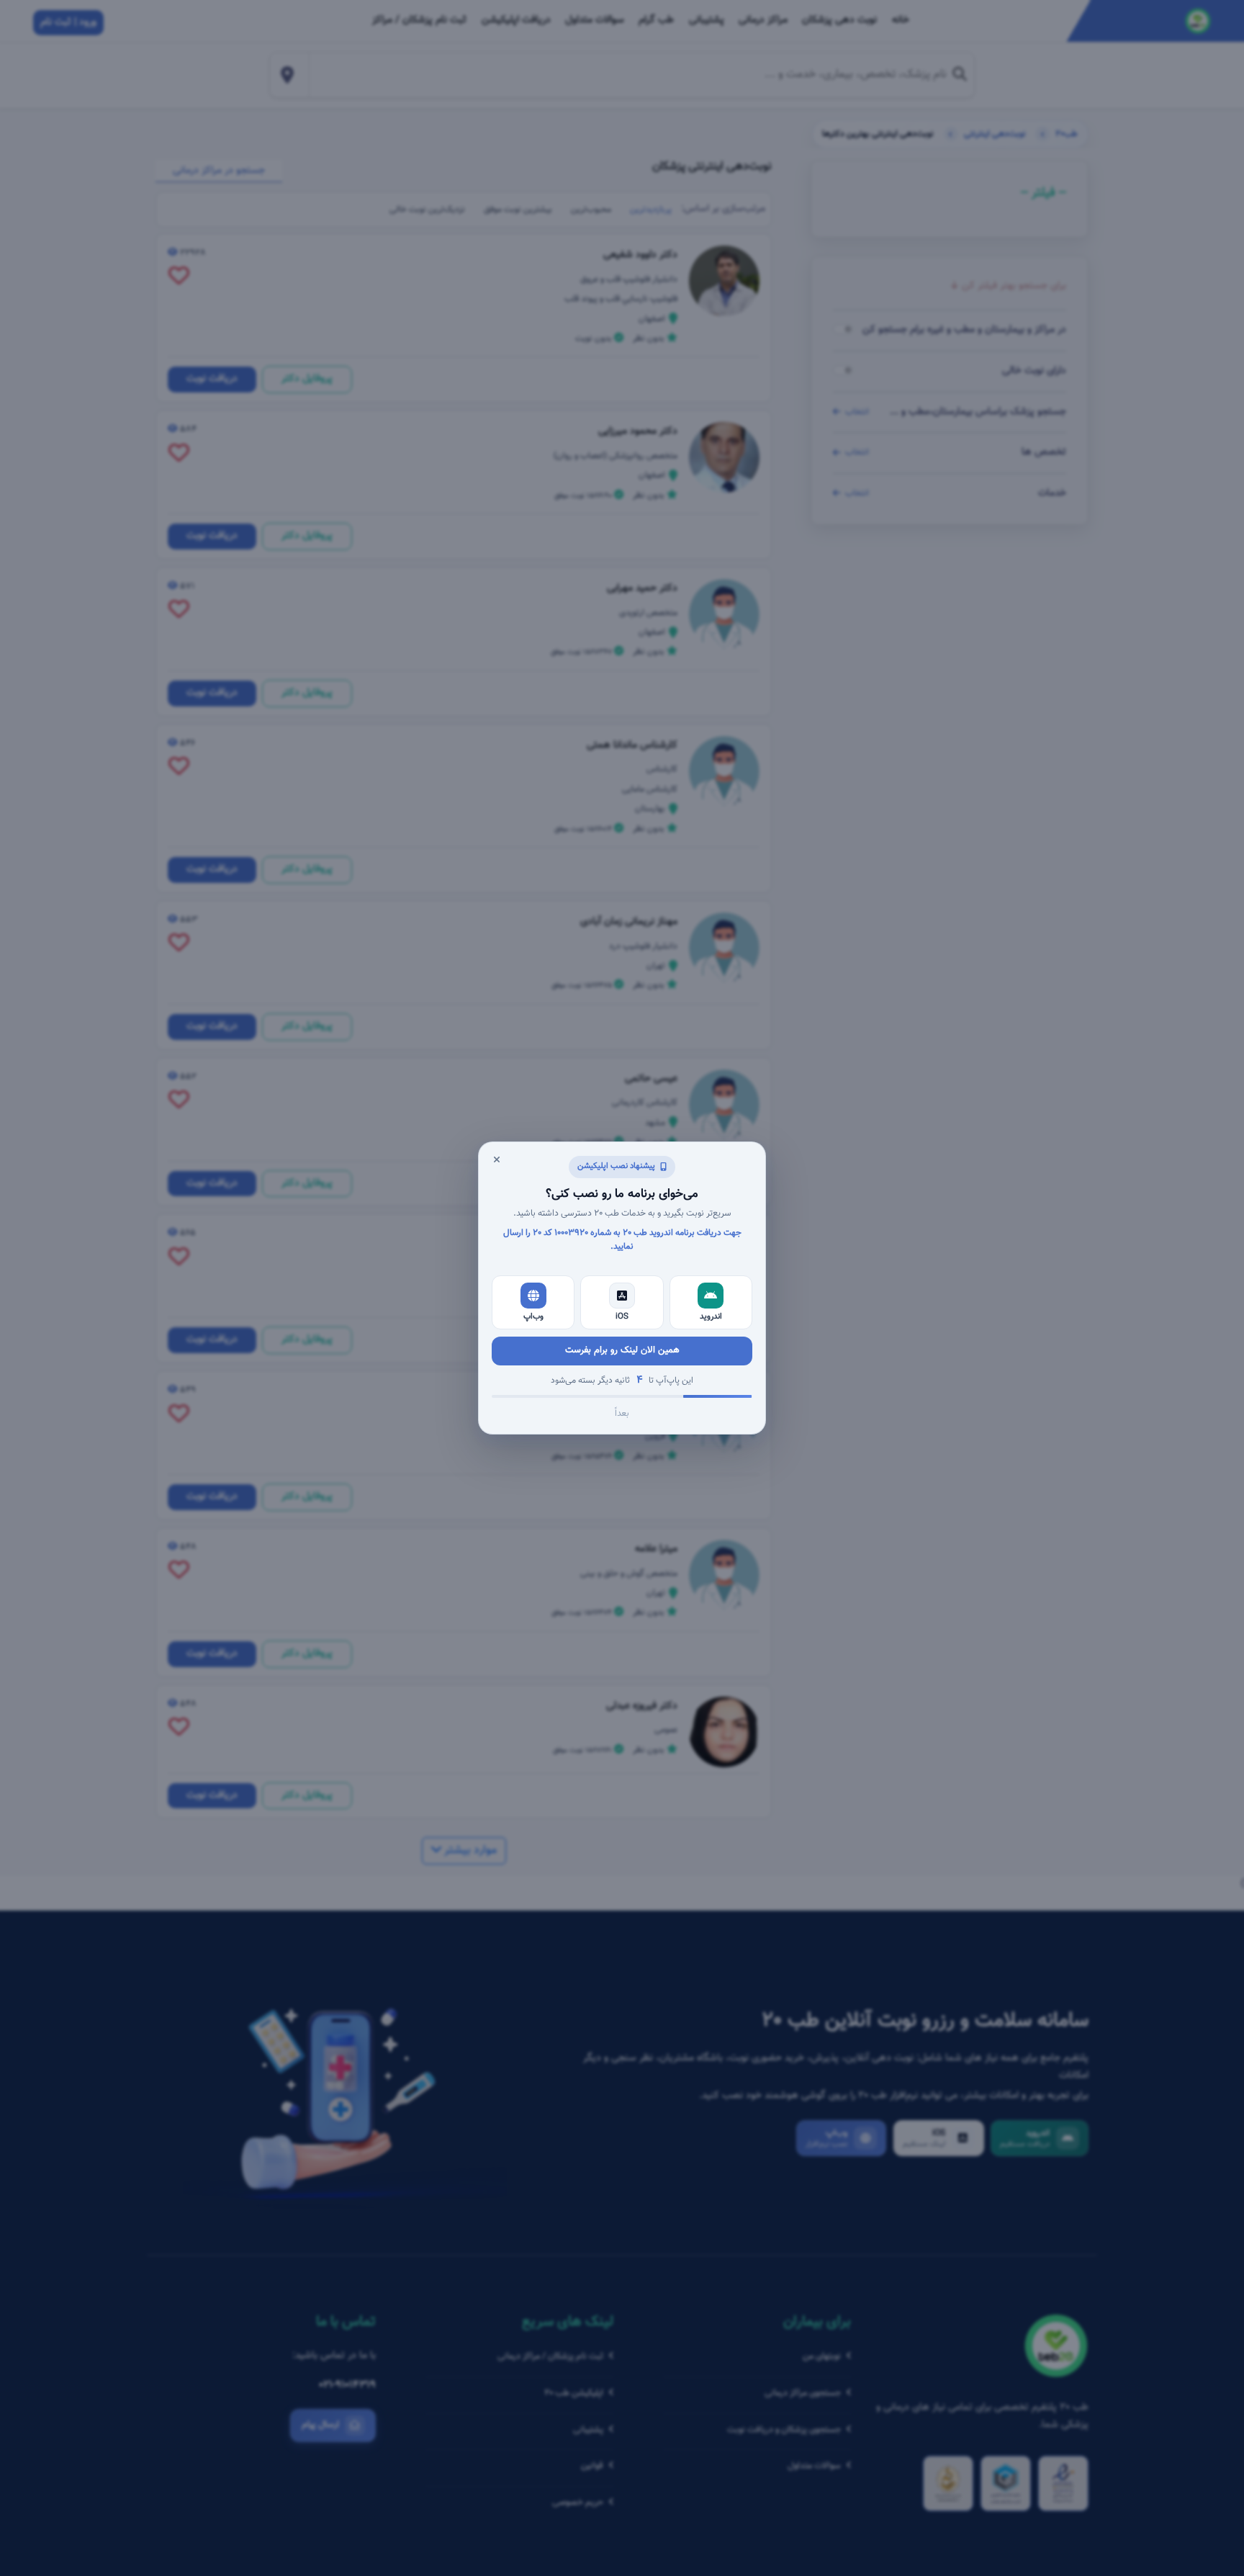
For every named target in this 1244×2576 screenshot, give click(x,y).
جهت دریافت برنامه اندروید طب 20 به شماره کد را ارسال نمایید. (622, 1240)
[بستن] (497, 1160)
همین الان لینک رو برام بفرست (622, 1350)
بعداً (622, 1414)
